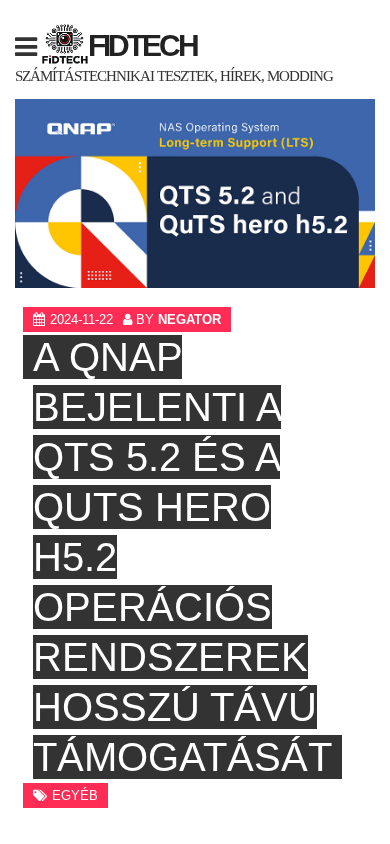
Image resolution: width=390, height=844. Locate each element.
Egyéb (75, 795)
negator (189, 319)
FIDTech (142, 45)
